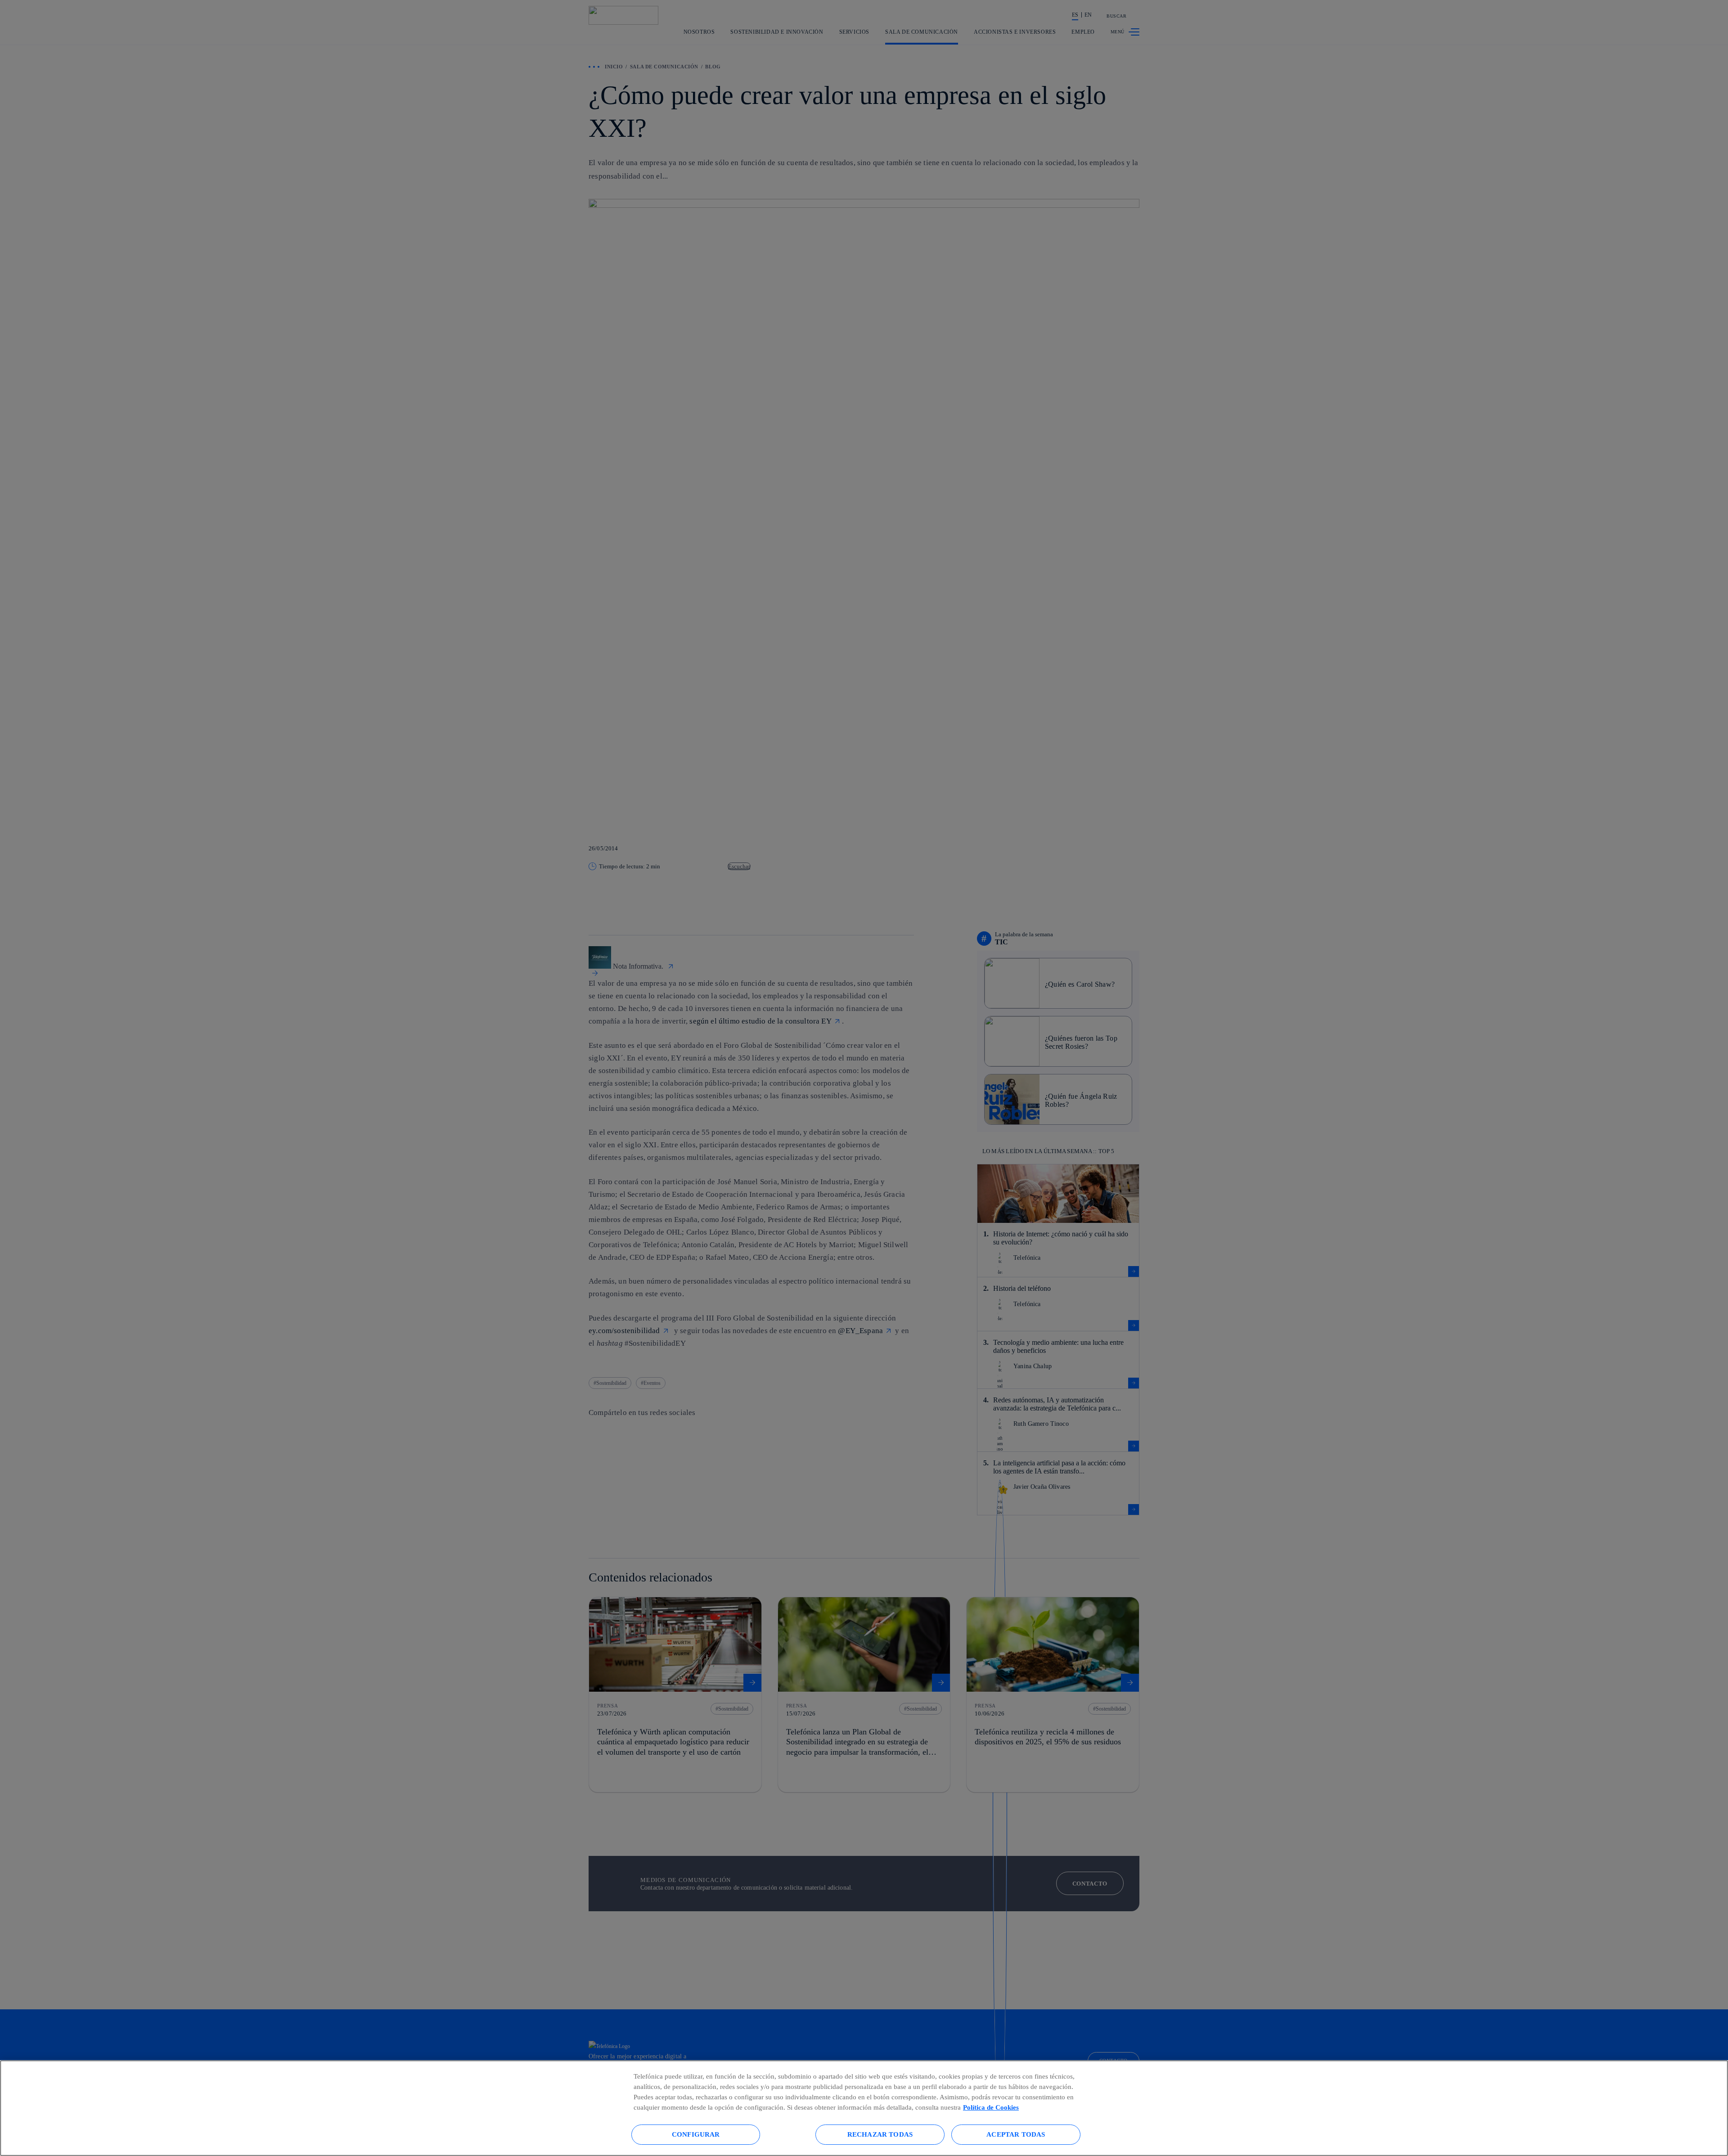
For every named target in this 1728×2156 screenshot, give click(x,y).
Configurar (696, 2134)
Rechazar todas (880, 2134)
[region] (864, 2108)
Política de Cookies (991, 2107)
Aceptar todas (1016, 2134)
